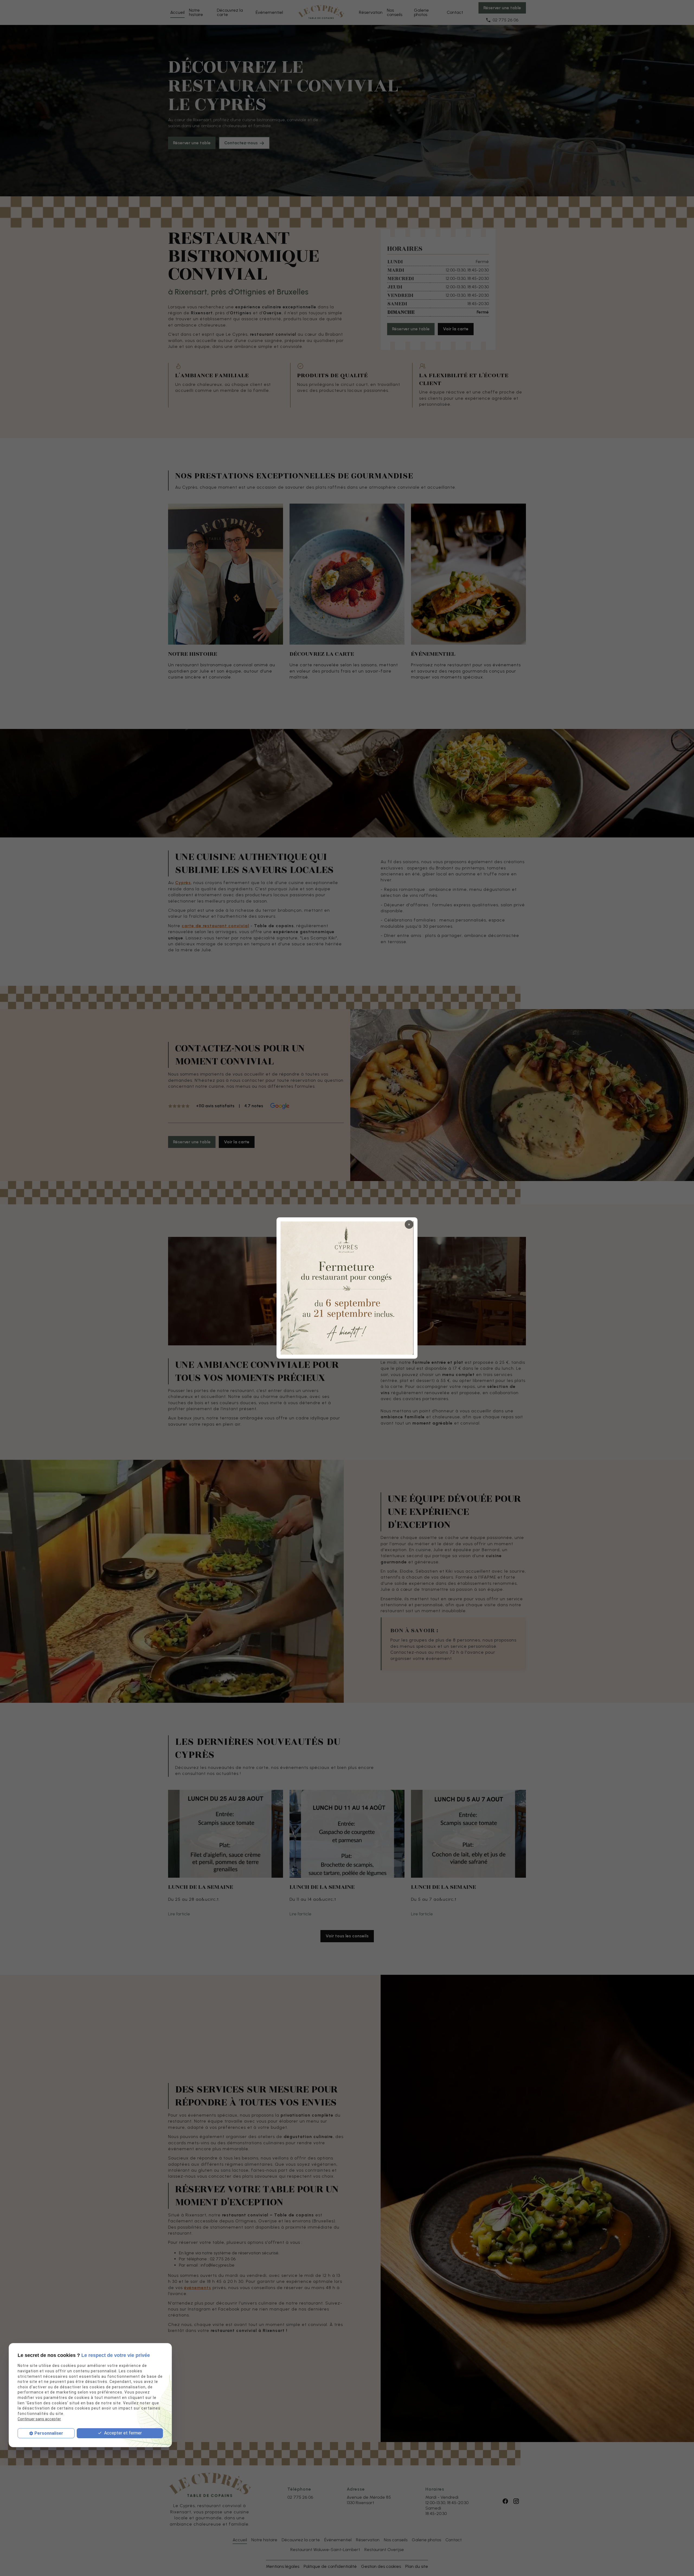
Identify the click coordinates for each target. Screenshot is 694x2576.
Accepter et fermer (122, 2433)
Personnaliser (49, 2433)
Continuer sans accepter (39, 2419)
